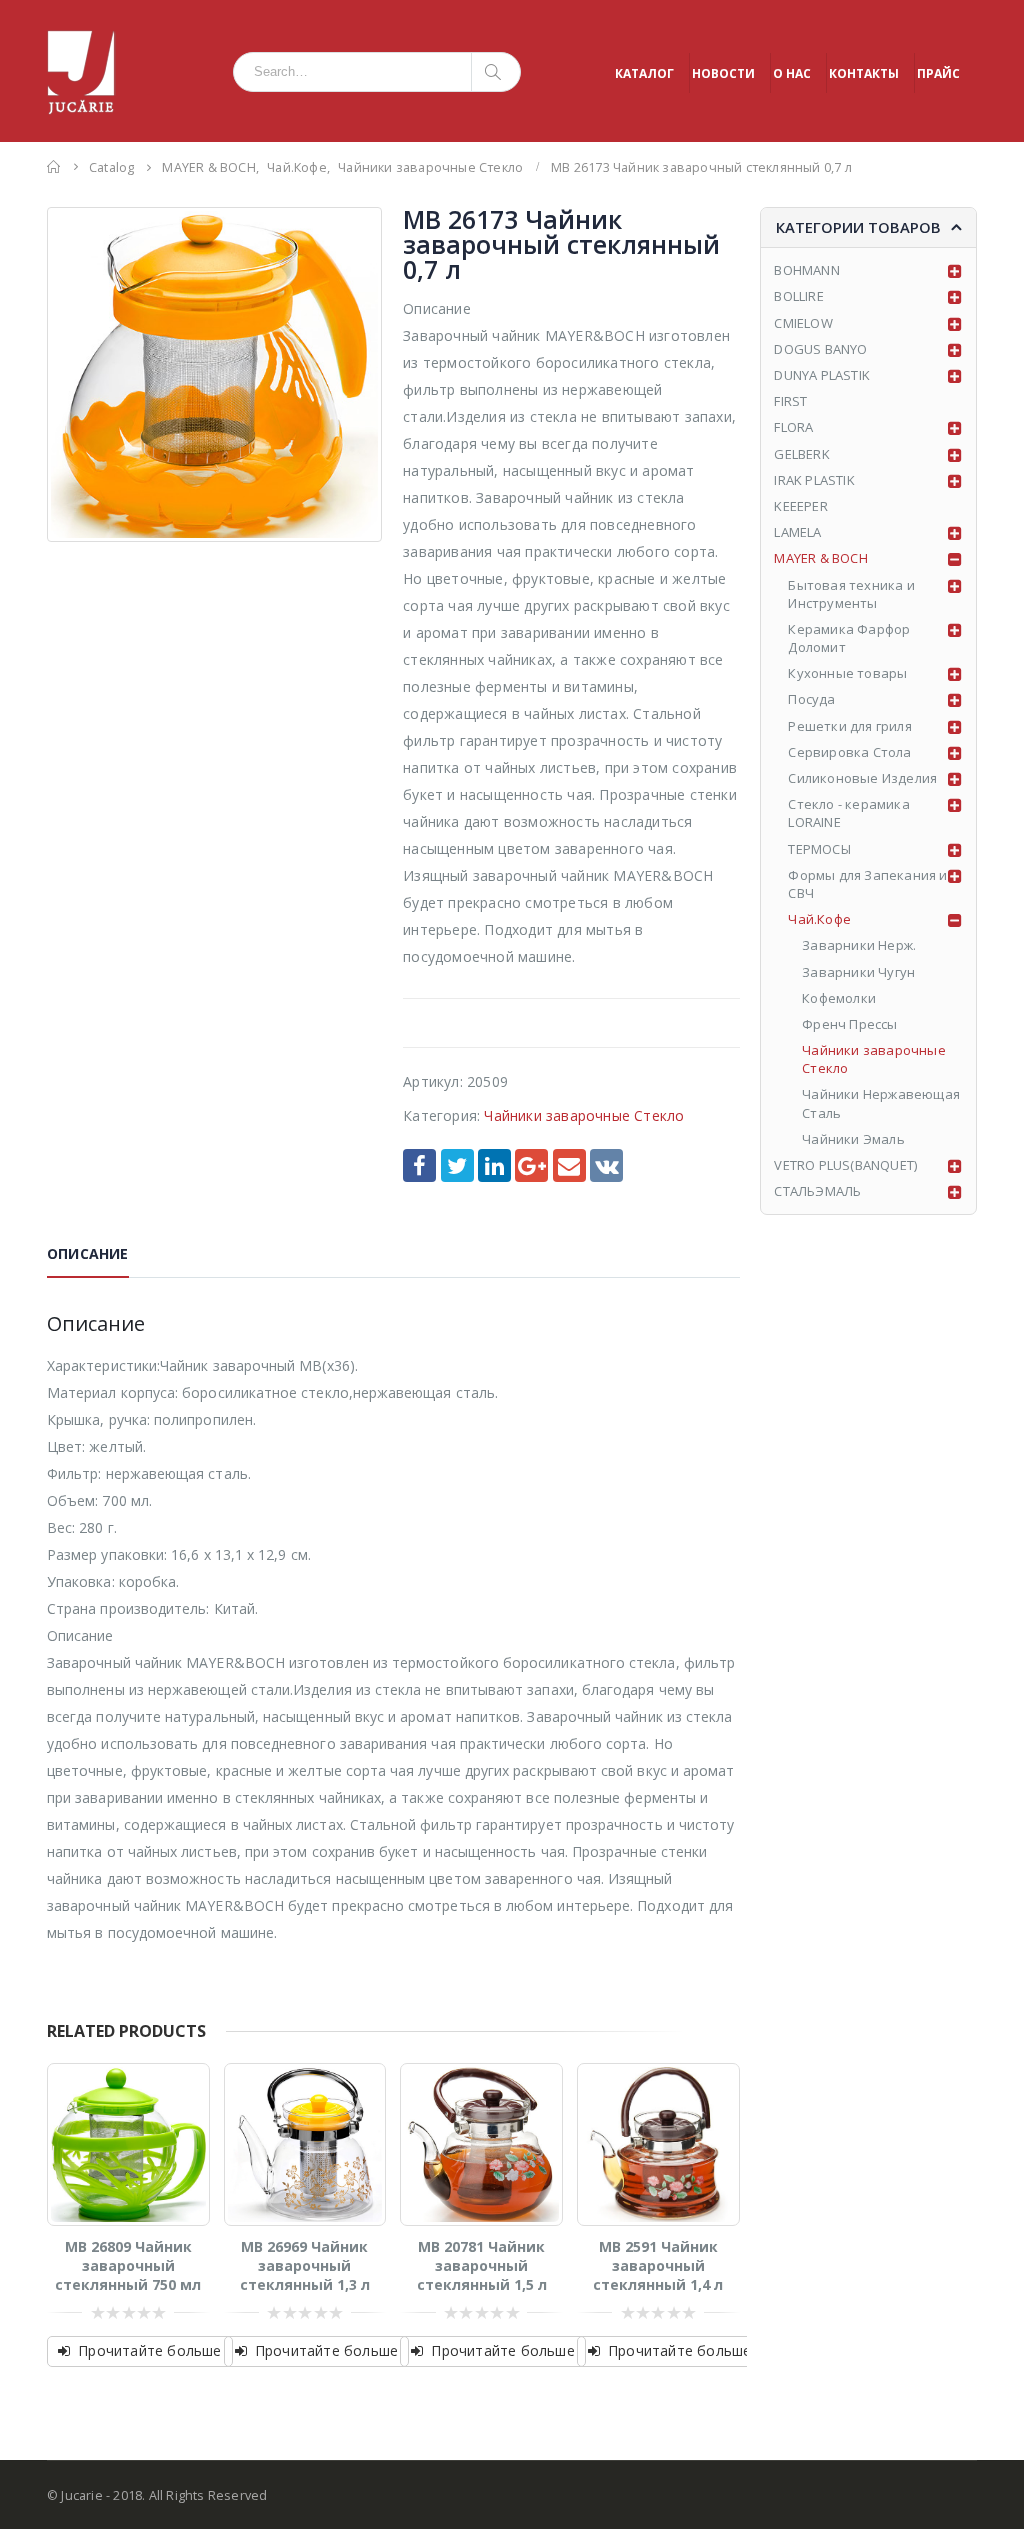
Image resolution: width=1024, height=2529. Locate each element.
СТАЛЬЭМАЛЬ (817, 1191)
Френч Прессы (849, 1024)
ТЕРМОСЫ (819, 849)
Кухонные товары (847, 673)
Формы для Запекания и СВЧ (867, 884)
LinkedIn (494, 1165)
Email (569, 1165)
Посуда (811, 699)
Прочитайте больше (149, 2350)
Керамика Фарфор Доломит (849, 638)
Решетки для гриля (849, 726)
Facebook (419, 1165)
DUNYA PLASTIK (822, 375)
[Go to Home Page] (54, 166)
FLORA (793, 427)
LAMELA (797, 532)
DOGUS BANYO (820, 349)
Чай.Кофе (819, 919)
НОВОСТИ (723, 73)
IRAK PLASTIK (814, 480)
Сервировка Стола (849, 752)
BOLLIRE (798, 296)
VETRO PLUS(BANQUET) (845, 1165)
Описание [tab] (88, 1253)
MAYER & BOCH (820, 558)
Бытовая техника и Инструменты (851, 594)
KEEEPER (800, 506)
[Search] (496, 72)
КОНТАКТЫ (864, 73)
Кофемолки (839, 998)
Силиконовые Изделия (862, 778)
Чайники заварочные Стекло (584, 1115)
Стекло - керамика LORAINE (848, 813)
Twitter (457, 1165)
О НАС (792, 73)
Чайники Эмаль (853, 1139)
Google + (531, 1165)
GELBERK (801, 454)
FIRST (790, 401)
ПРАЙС (938, 73)
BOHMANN (806, 270)
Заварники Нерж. (859, 945)
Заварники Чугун (858, 972)
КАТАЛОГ (644, 73)
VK (606, 1165)
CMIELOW (803, 323)
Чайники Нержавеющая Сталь (881, 1103)
